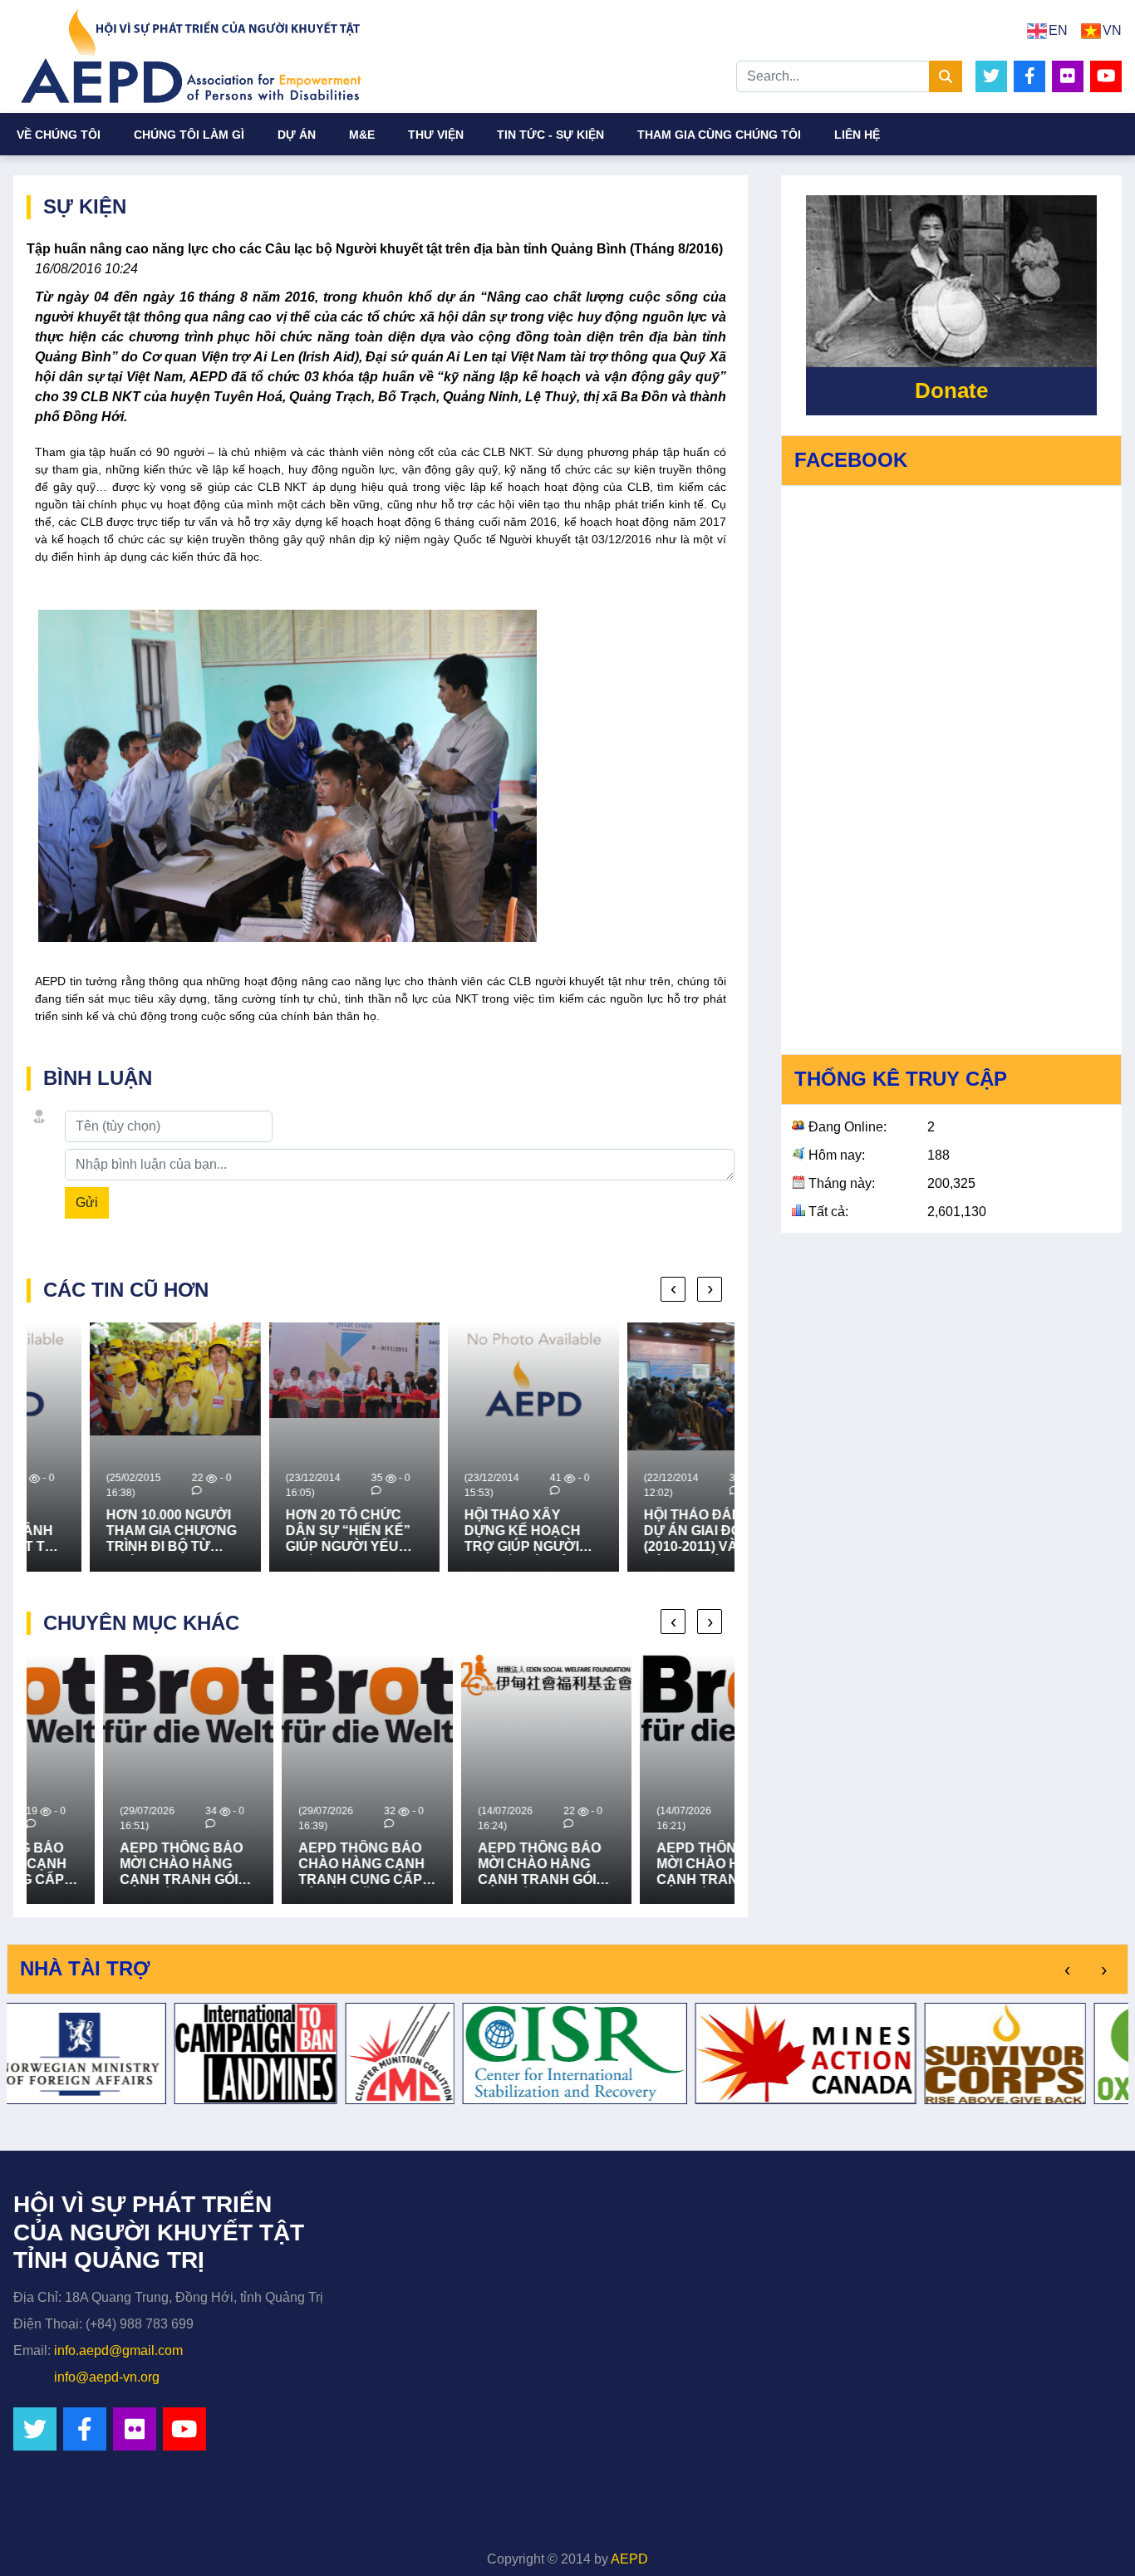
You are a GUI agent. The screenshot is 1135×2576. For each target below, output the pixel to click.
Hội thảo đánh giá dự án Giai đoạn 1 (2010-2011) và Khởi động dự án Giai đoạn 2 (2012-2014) (648, 1531)
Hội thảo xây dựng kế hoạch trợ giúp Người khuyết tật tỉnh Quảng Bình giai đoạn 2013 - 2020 (462, 1531)
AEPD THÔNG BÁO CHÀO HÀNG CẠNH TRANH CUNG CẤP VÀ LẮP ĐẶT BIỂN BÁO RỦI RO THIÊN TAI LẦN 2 (286, 1865)
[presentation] (673, 1289)
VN (1112, 30)
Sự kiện (85, 206)
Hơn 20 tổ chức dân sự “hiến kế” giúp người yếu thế (285, 1531)
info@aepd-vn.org (107, 2377)
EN (1058, 30)
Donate (951, 390)
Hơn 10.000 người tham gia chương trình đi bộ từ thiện (108, 1531)
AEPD (629, 2559)
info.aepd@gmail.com (118, 2350)
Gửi (87, 1202)
